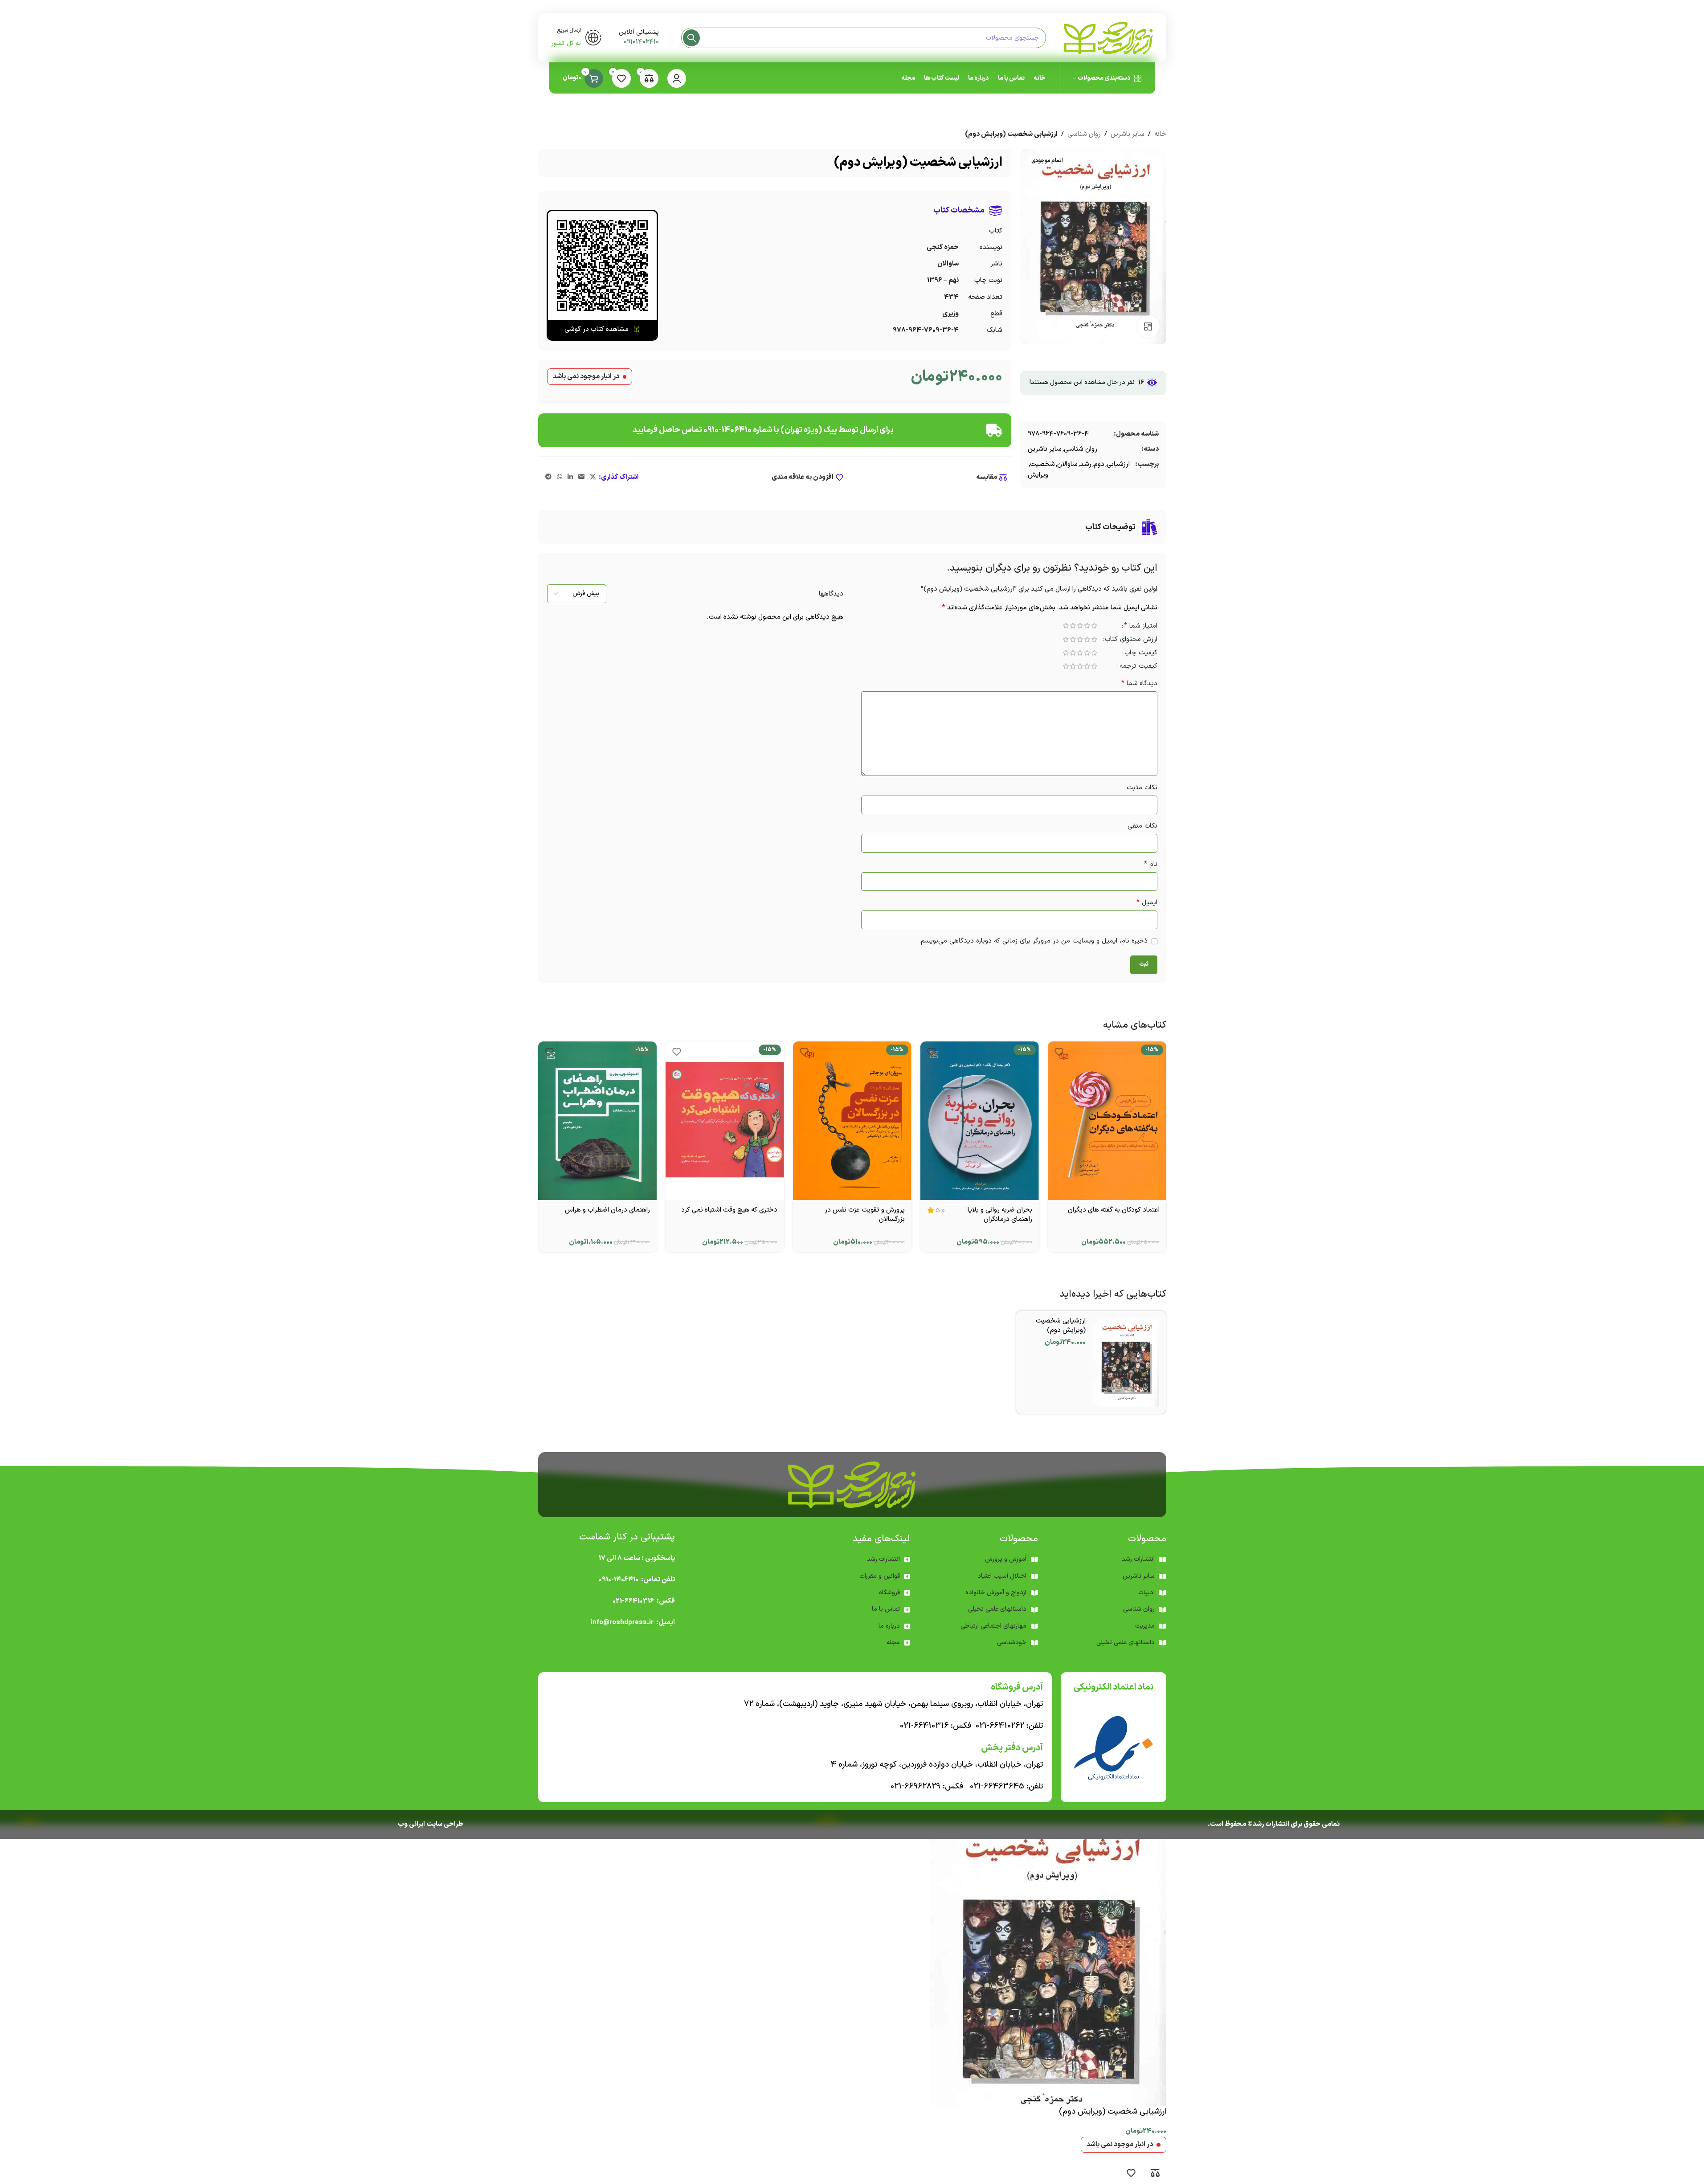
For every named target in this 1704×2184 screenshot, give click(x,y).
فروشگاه (889, 1593)
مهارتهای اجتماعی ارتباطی (993, 1626)
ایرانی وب (411, 1824)
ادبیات (1146, 1593)
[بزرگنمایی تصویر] (1148, 327)
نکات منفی (1142, 826)
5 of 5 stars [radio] (1066, 626)
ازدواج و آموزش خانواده (996, 1593)
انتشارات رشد (883, 1559)
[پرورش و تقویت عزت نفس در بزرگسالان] (852, 1121)
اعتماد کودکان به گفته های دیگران (1114, 1210)
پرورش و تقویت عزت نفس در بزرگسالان (865, 1215)
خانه (1160, 134)
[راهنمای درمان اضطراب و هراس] (597, 1121)
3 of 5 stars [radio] (1080, 626)
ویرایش (1038, 475)
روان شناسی (1084, 134)
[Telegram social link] (548, 477)
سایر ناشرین (1128, 134)
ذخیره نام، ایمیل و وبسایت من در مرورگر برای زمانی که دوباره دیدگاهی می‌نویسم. (1033, 941)
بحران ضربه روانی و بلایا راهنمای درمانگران (1000, 1215)
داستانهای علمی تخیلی (997, 1609)
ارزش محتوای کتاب (1131, 640)
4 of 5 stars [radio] (1073, 626)
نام (1151, 864)
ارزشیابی (1118, 464)
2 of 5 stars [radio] (1087, 626)
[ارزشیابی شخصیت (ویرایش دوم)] (1126, 1362)
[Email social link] (581, 477)
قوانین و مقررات (880, 1576)
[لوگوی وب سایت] (1108, 38)
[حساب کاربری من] (677, 78)
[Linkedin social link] (570, 477)
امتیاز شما (1141, 627)
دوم (1099, 464)
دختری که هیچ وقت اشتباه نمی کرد (729, 1210)
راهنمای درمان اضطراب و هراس (607, 1210)
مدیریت (1145, 1626)
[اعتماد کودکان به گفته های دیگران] (1107, 1121)
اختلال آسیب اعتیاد (1002, 1576)
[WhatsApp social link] (560, 477)
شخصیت (1042, 464)
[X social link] (593, 477)
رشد (1086, 464)
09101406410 (641, 42)
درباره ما (889, 1626)
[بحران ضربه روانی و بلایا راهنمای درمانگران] (980, 1121)
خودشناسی (1012, 1643)
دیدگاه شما (1139, 684)
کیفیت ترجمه (1138, 667)
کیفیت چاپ (1141, 654)
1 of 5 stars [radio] (1095, 626)
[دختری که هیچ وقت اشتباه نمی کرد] (725, 1121)
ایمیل (1147, 903)
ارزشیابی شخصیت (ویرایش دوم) (1061, 1326)
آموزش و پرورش (1006, 1559)
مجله (893, 1643)
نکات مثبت (1142, 788)
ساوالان (1067, 464)
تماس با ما (886, 1609)
